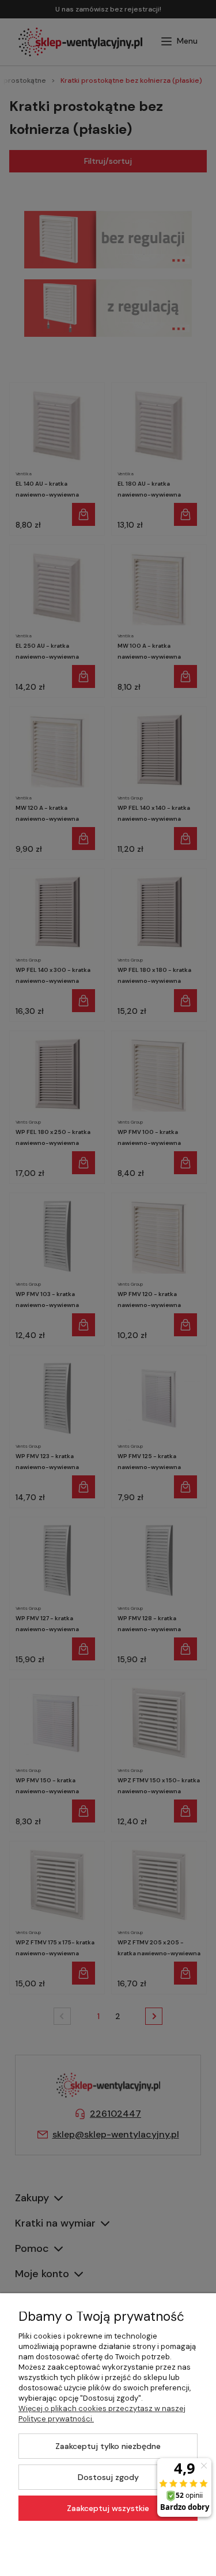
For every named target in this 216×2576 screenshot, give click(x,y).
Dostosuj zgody (108, 2477)
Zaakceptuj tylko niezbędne (108, 2446)
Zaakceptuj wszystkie (108, 2508)
